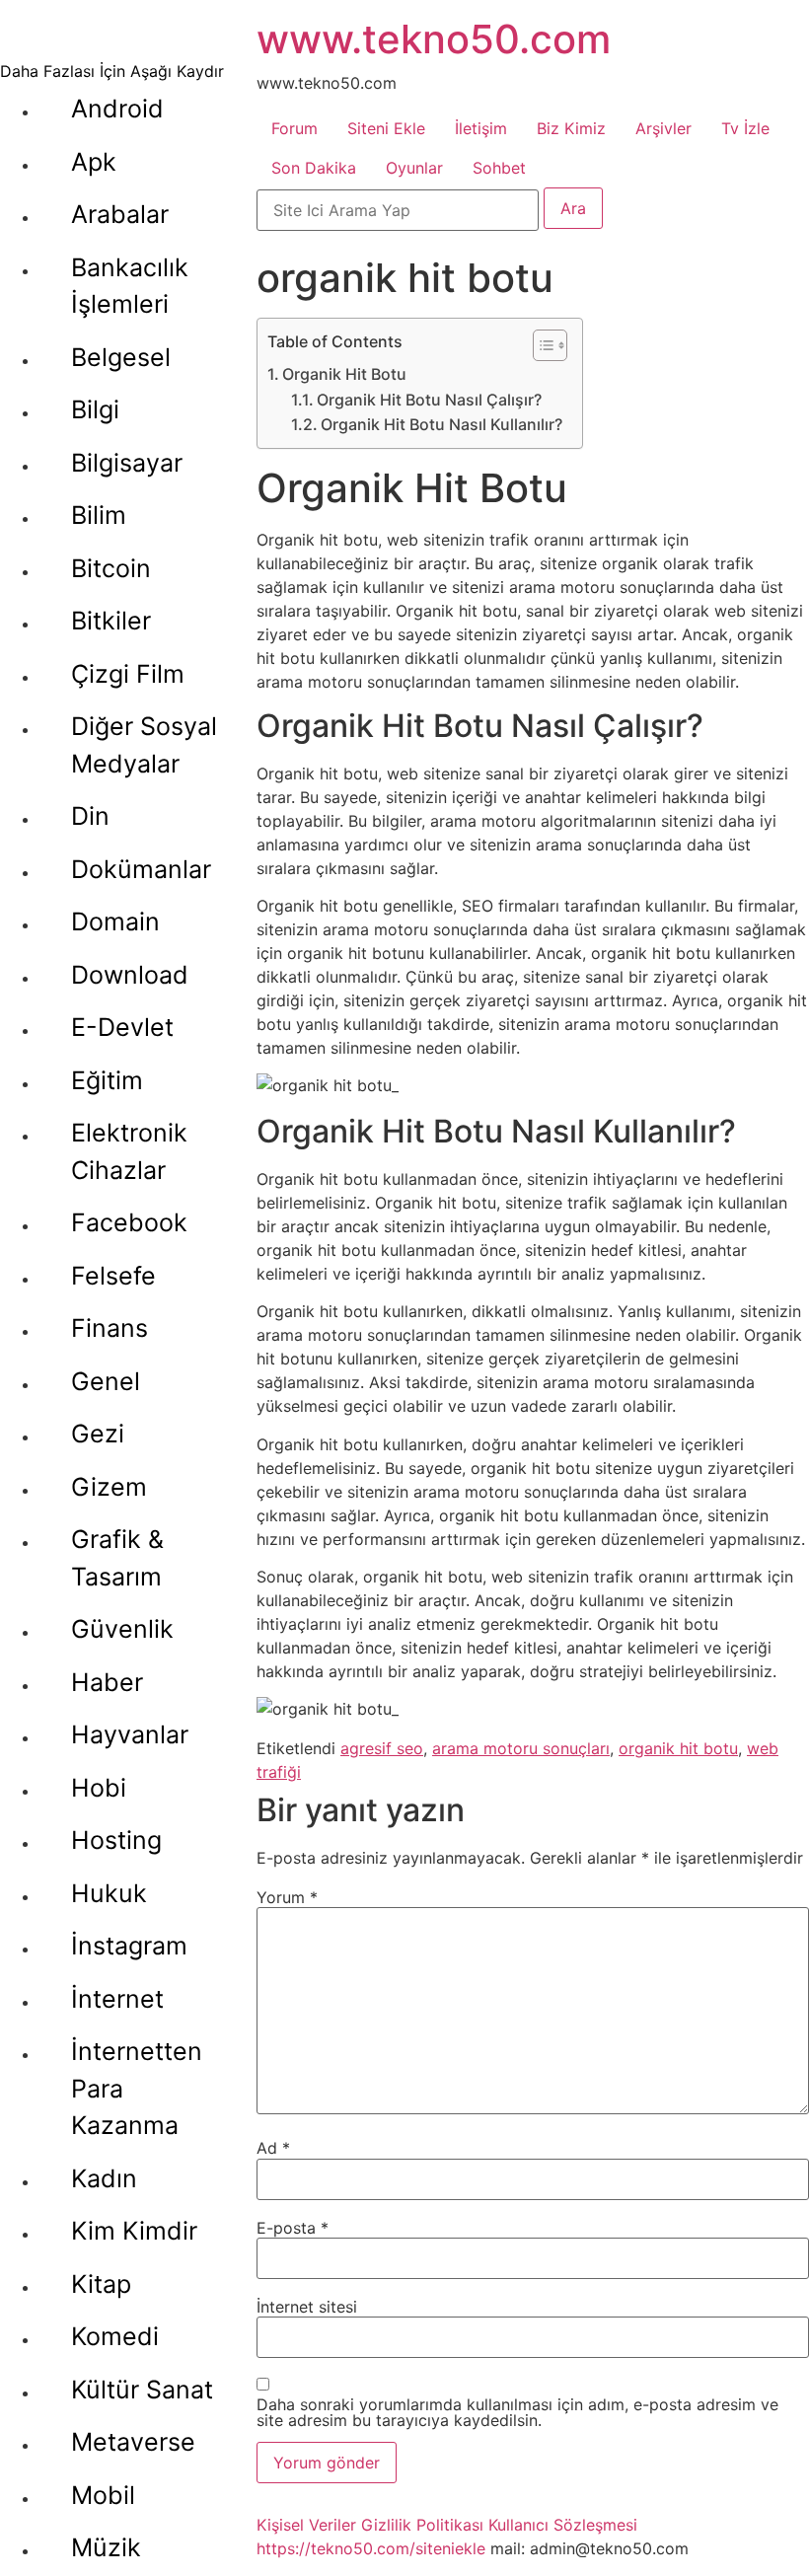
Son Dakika (314, 168)
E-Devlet (122, 1027)
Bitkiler (111, 621)
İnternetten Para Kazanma (137, 2088)
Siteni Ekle (386, 128)
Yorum (287, 1897)
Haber (107, 1682)
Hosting (116, 1840)
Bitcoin (111, 568)
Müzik (106, 2547)
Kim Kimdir (134, 2231)
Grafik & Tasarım (117, 1558)
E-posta (293, 2228)
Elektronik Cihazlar (129, 1151)
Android (117, 109)
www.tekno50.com (434, 39)
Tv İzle (745, 128)
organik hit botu (678, 1748)
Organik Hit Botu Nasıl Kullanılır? (441, 424)
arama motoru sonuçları (521, 1748)
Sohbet (499, 168)
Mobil (103, 2495)
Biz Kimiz (571, 128)
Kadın (104, 2178)
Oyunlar (414, 168)
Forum (294, 128)
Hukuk (109, 1893)
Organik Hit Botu (344, 374)
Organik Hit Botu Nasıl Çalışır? (429, 400)
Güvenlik (122, 1629)
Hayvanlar (130, 1734)
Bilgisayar (127, 463)
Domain (115, 921)
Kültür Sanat (142, 2390)
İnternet (117, 1999)
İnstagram (129, 1946)
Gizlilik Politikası (422, 2525)
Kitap (101, 2284)
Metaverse (133, 2442)
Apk (94, 162)
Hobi (99, 1788)
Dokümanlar (141, 869)
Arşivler (663, 128)
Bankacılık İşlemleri (130, 286)
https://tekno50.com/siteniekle (371, 2548)
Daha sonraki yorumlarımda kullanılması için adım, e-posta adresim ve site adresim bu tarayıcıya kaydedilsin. (517, 2412)
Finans (110, 1328)
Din (90, 816)
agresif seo (382, 1748)
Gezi (98, 1434)
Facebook (129, 1222)
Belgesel (121, 357)
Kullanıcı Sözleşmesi (563, 2525)
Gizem (109, 1487)
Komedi (115, 2336)
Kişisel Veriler (306, 2525)
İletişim (481, 128)
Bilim (99, 515)
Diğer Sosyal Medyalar (144, 745)
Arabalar (120, 214)
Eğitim (107, 1080)
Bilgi (95, 409)
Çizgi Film (128, 674)
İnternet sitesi (307, 2307)
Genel (106, 1381)
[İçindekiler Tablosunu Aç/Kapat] (540, 345)
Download (130, 975)
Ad (273, 2148)
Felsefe (113, 1276)
